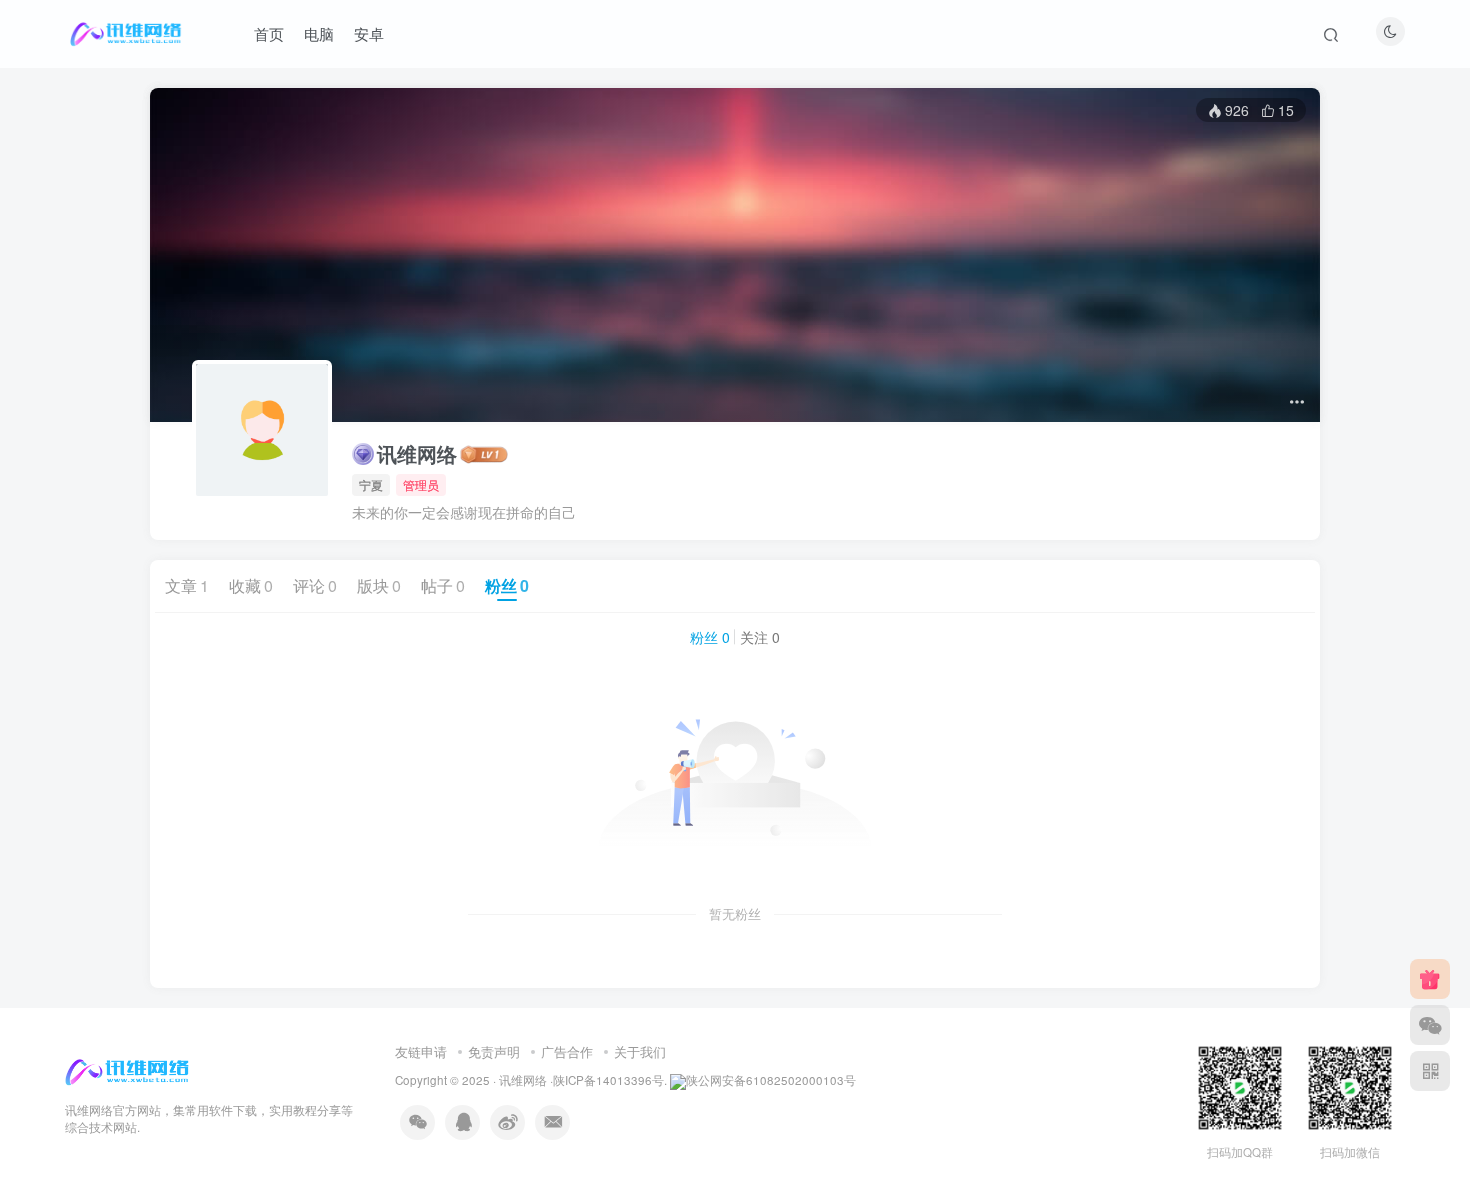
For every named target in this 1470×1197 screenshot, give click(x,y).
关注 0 (760, 637)
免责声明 (494, 1051)
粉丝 (507, 585)
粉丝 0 (710, 637)
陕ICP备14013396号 (608, 1080)
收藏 (251, 585)
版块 (379, 585)
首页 (269, 33)
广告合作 (567, 1051)
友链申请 (421, 1051)
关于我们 (640, 1051)
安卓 (369, 33)
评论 (315, 585)
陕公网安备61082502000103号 (771, 1080)
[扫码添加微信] (1430, 1025)
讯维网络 (417, 454)
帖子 (443, 585)
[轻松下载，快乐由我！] (128, 1070)
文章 (187, 585)
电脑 (319, 33)
